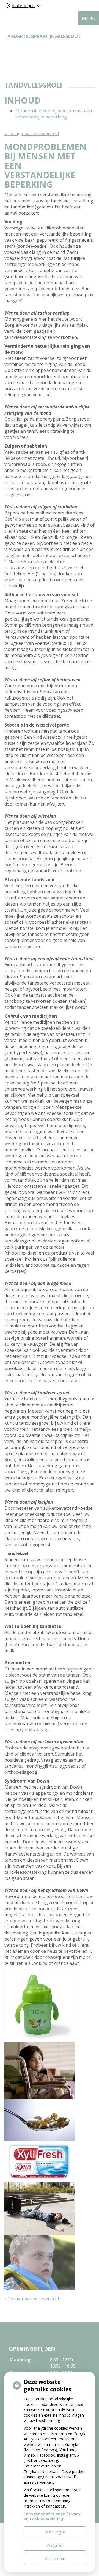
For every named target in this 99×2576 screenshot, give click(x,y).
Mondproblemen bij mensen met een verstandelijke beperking (54, 114)
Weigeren (55, 2545)
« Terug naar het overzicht (32, 133)
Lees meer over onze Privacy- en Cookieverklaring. (53, 2516)
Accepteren (55, 2558)
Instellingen (55, 2532)
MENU (89, 18)
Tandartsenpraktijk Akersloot (43, 36)
